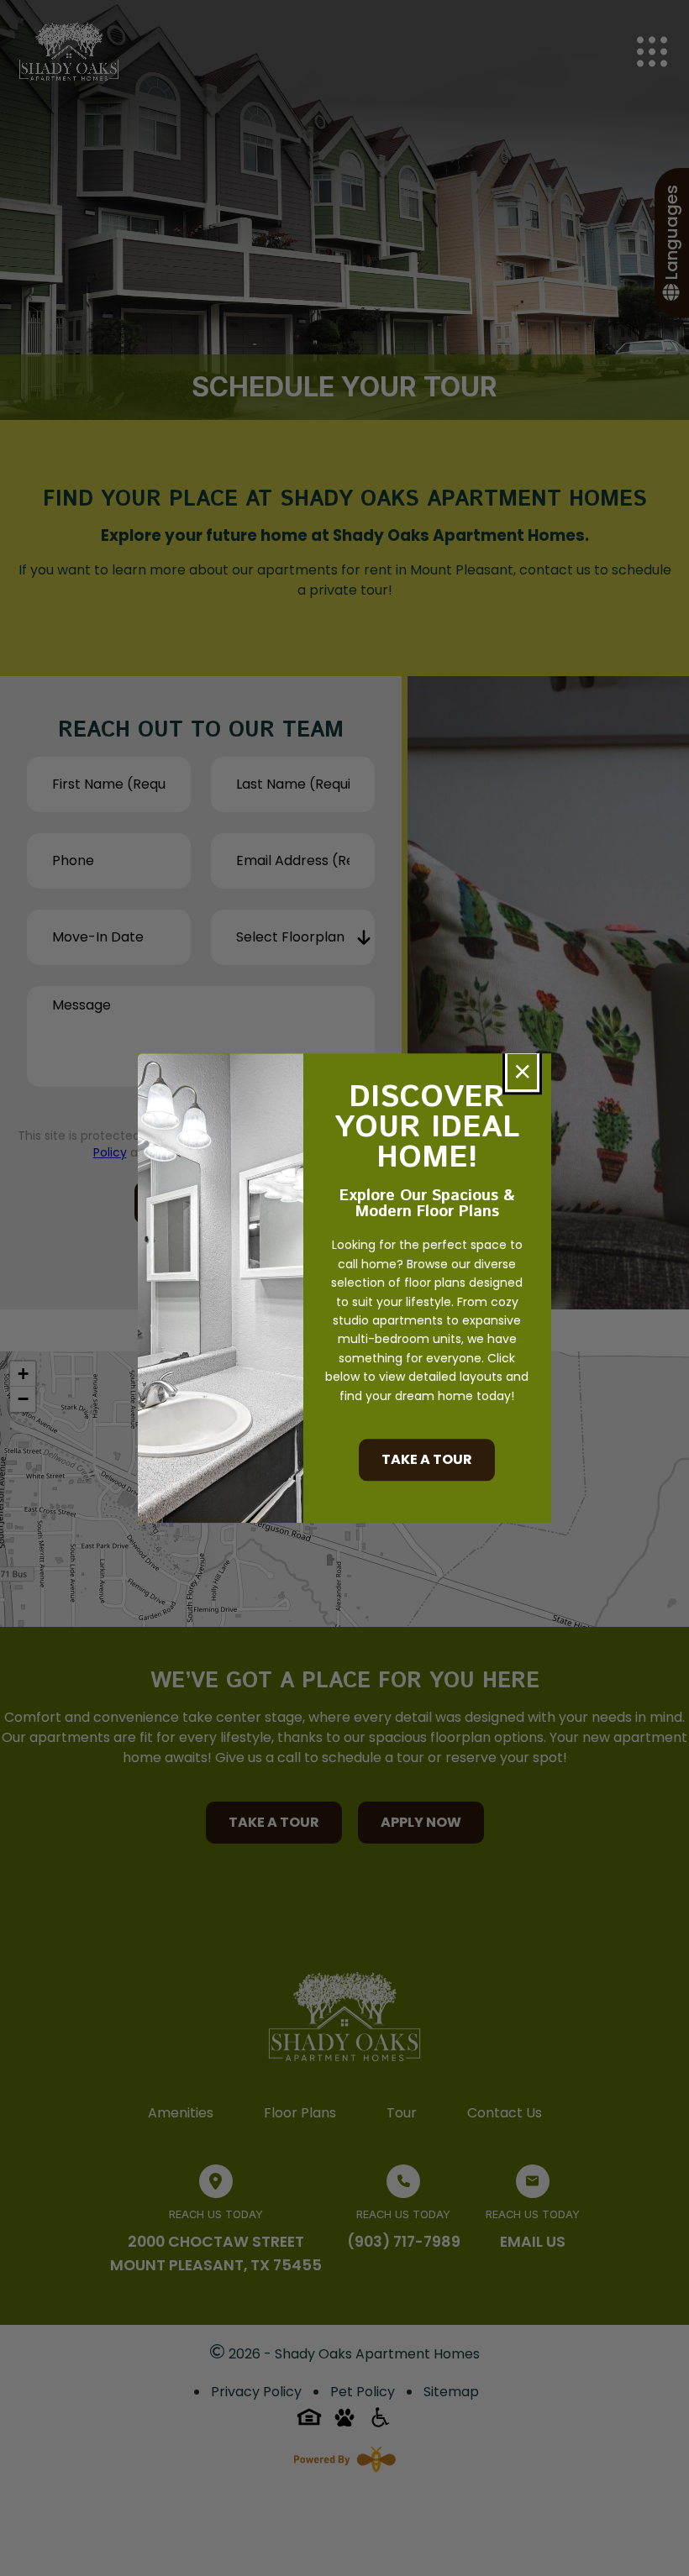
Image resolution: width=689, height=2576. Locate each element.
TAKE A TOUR (427, 1459)
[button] (522, 1072)
